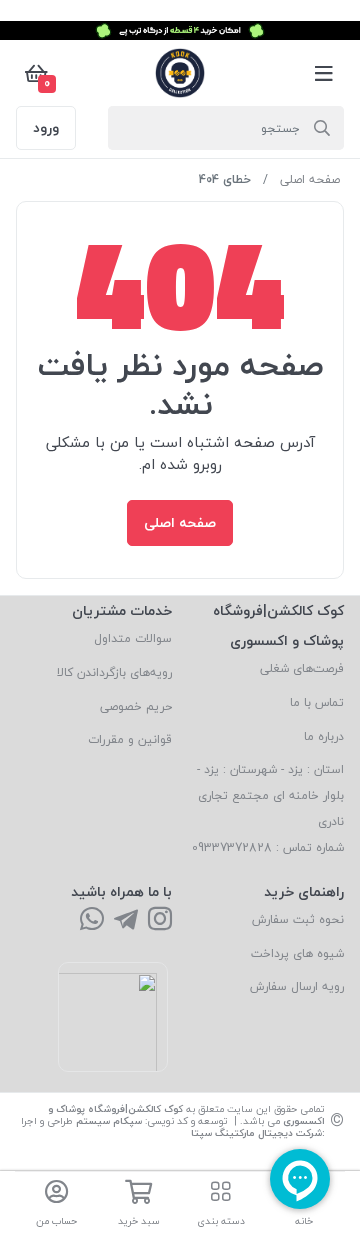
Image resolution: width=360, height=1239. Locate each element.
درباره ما (324, 736)
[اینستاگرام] (160, 920)
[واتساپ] (92, 920)
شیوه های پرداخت (297, 953)
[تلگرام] (126, 920)
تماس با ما (317, 702)
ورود (46, 127)
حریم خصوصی (136, 706)
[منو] (324, 73)
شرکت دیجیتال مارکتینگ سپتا (256, 1132)
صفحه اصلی (310, 179)
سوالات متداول (133, 638)
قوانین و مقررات (130, 739)
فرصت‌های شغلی (302, 668)
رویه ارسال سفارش (297, 986)
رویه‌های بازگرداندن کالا (114, 672)
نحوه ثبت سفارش (298, 919)
